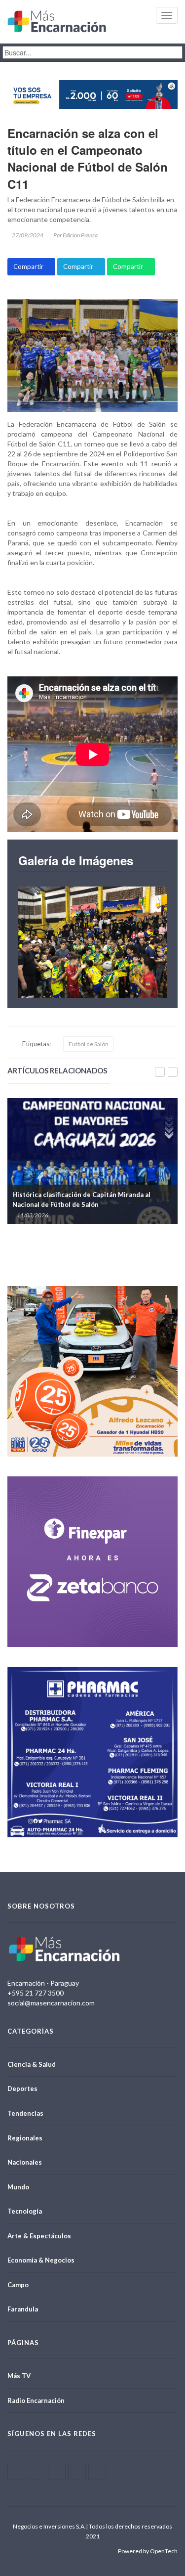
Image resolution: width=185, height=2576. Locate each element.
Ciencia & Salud (32, 2064)
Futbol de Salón (89, 1044)
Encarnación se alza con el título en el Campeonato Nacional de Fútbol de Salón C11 (88, 158)
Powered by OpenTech (148, 2551)
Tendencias (25, 2113)
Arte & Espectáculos (39, 2236)
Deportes (22, 2088)
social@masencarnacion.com (51, 2003)
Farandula (23, 2309)
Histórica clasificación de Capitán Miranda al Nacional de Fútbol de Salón (81, 1199)
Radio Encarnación (36, 2400)
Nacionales (25, 2162)
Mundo (18, 2187)
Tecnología (25, 2211)
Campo (18, 2285)
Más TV (19, 2376)
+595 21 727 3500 (36, 1993)
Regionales (25, 2138)
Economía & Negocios (41, 2260)
